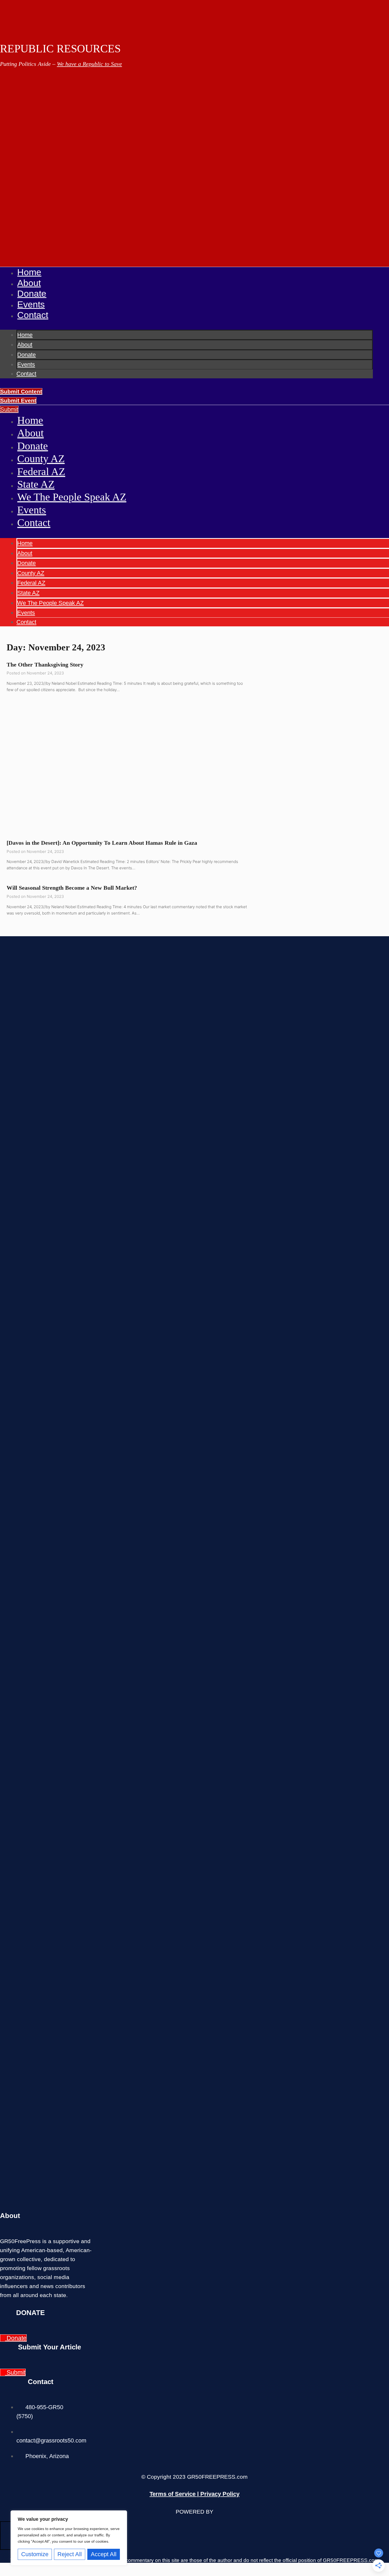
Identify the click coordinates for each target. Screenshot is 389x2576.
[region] (69, 2538)
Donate (32, 294)
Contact (33, 315)
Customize (35, 2554)
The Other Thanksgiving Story (45, 665)
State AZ (36, 484)
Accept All (104, 2554)
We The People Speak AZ (72, 497)
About (29, 283)
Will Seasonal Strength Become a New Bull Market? (72, 888)
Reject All (70, 2554)
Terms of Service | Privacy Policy (195, 2494)
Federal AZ (41, 472)
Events (31, 304)
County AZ (41, 459)
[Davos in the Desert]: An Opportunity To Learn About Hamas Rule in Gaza (102, 843)
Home (29, 272)
